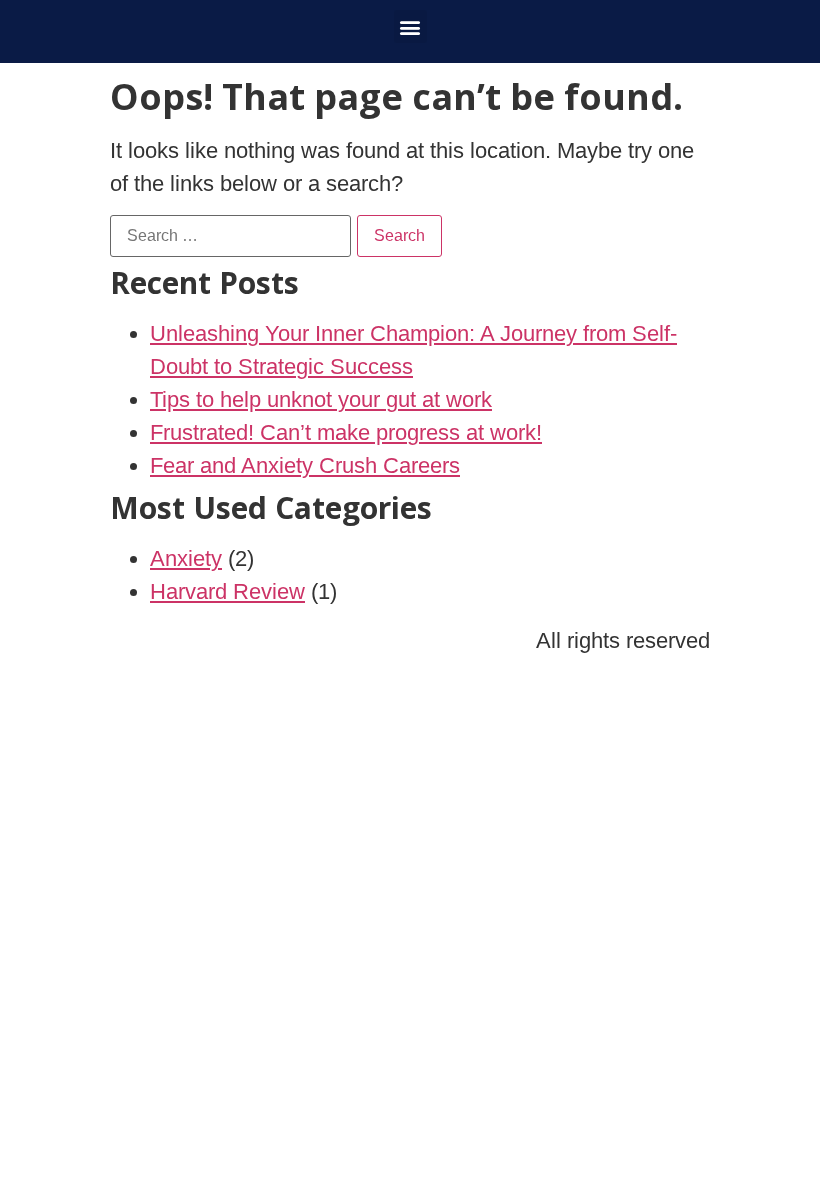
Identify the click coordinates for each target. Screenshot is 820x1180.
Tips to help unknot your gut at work (321, 399)
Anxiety (186, 558)
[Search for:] (230, 236)
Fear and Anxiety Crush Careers (305, 465)
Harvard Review (227, 591)
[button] (410, 26)
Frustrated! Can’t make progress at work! (346, 432)
